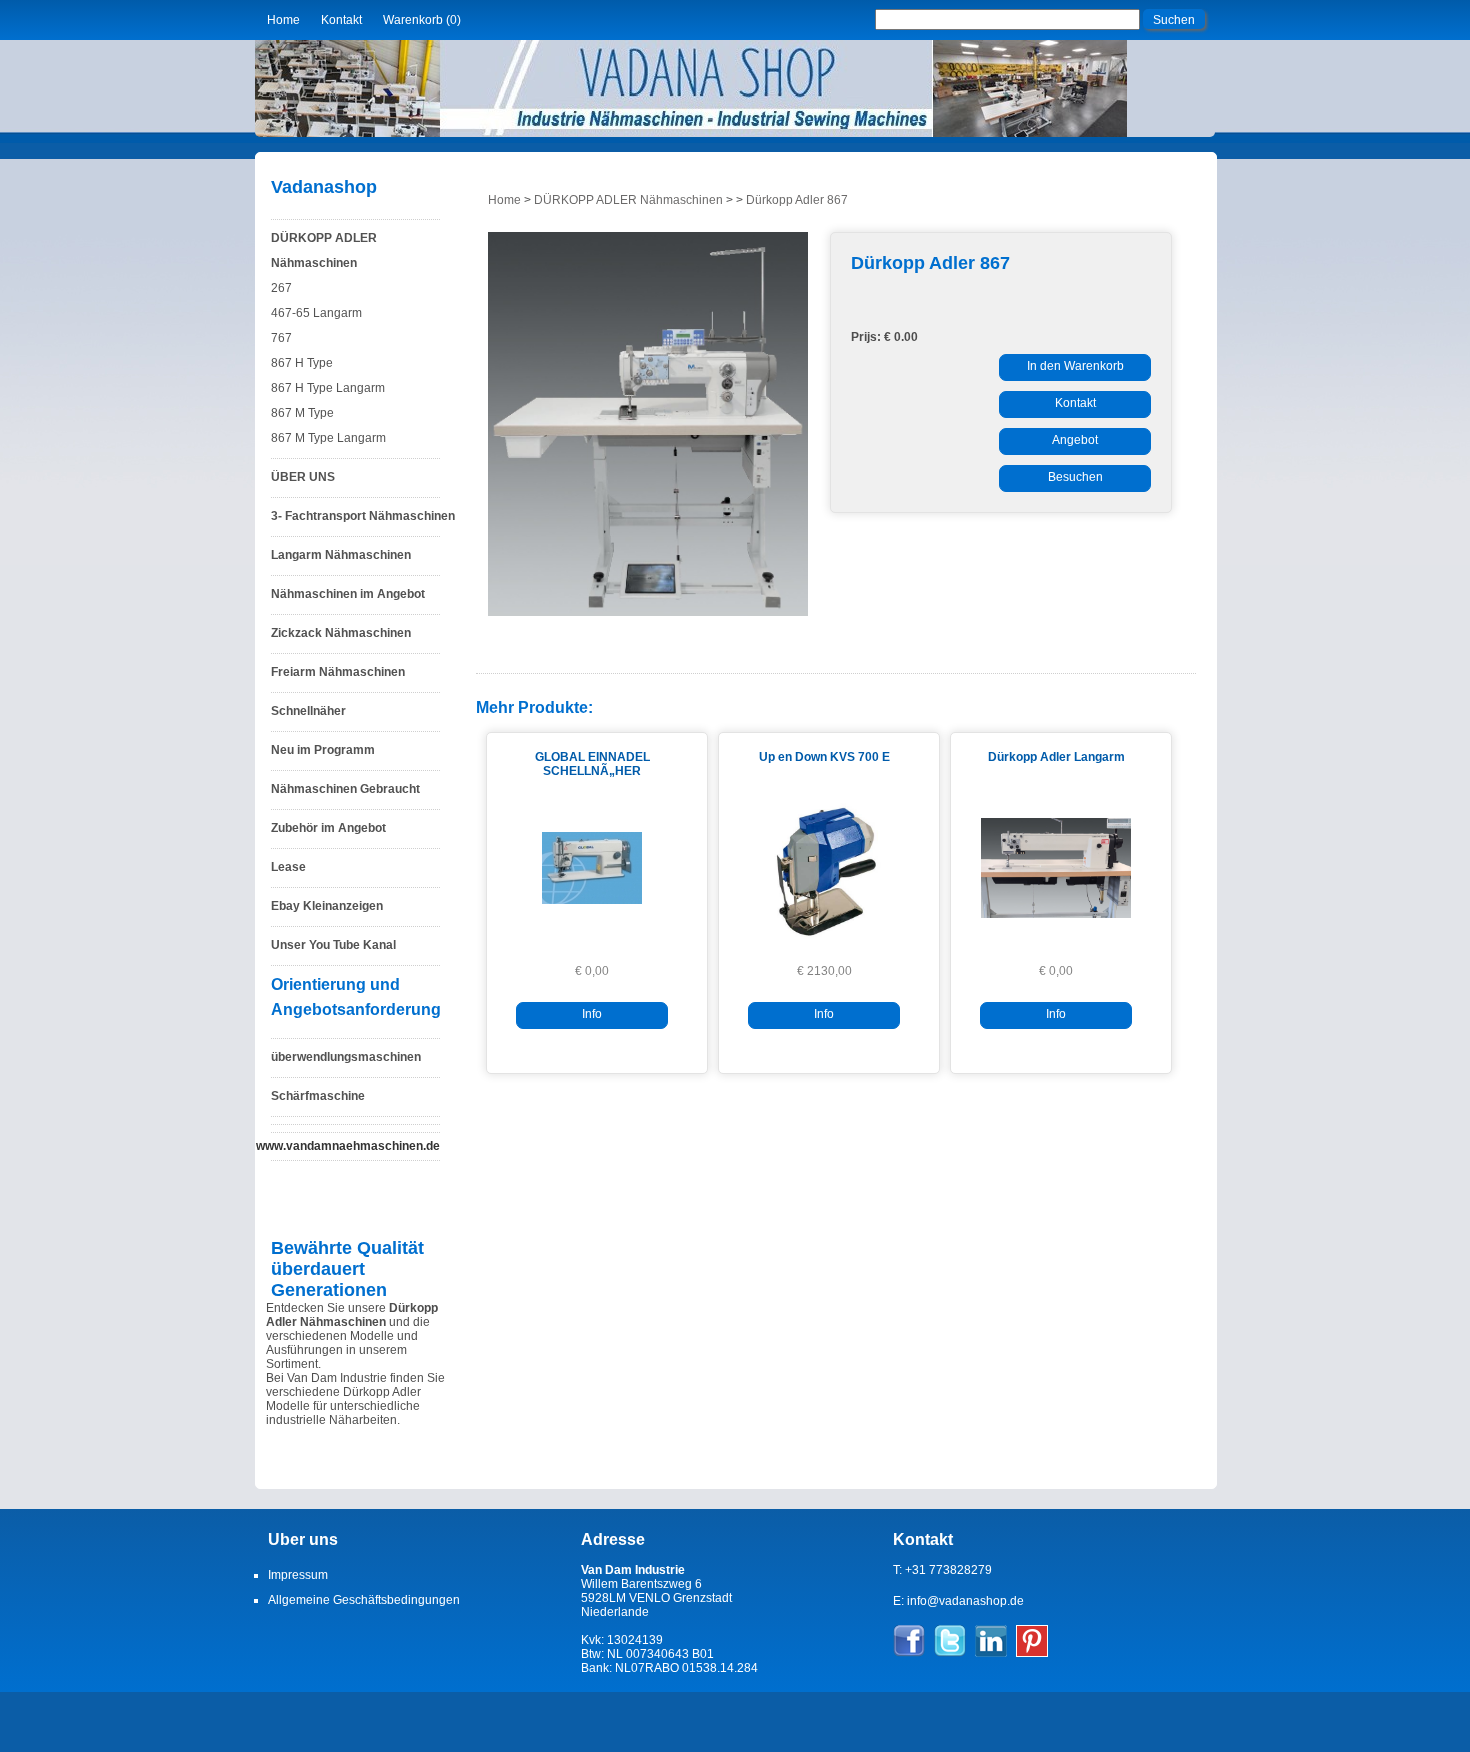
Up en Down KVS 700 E (824, 757)
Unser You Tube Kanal (333, 945)
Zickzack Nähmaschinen (341, 633)
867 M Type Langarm (328, 438)
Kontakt (341, 20)
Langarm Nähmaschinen (341, 555)
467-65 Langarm (316, 313)
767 (281, 338)
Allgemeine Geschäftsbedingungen (364, 1600)
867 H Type (302, 363)
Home (283, 20)
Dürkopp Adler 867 (797, 200)
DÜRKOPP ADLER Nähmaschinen (324, 250)
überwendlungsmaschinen (346, 1057)
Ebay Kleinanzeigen (327, 906)
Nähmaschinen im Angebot (348, 594)
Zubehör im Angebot (328, 828)
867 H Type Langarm (328, 388)
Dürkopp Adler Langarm (1056, 757)
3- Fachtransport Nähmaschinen (363, 516)
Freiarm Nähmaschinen (338, 672)
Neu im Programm (323, 750)
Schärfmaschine (318, 1096)
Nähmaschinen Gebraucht (345, 789)
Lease (288, 867)
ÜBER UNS (303, 477)
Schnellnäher (308, 711)
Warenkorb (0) (422, 20)
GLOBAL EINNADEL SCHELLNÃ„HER (592, 764)
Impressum (298, 1575)
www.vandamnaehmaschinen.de (348, 1146)
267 (281, 288)
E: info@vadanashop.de (958, 1601)
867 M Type (302, 413)
